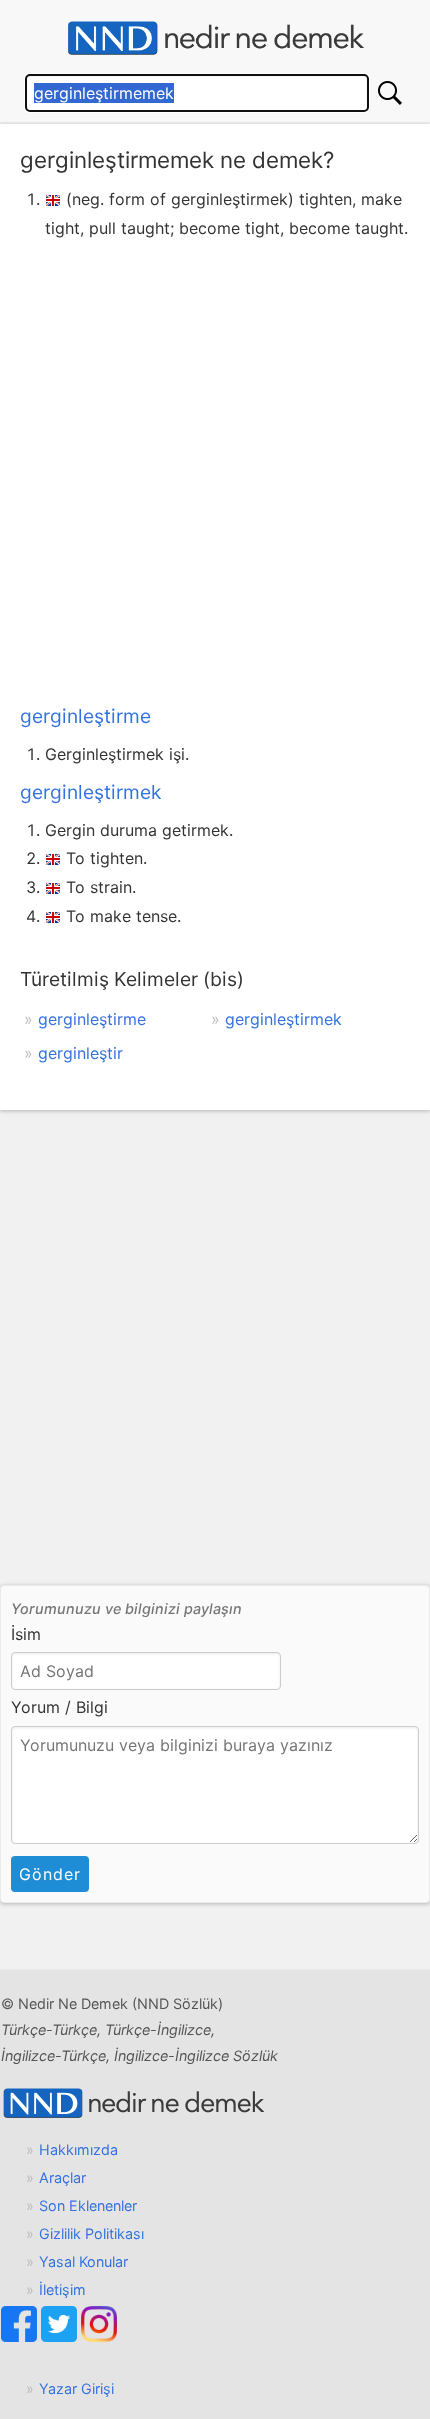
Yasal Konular (83, 2261)
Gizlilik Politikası (91, 2233)
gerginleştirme (85, 716)
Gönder (50, 1874)
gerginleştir (80, 1053)
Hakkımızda (78, 2149)
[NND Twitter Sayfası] (61, 2336)
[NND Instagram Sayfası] (99, 2336)
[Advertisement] (215, 468)
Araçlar (62, 2177)
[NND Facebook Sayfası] (21, 2336)
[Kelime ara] (390, 93)
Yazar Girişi (76, 2388)
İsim (26, 1634)
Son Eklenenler (88, 2205)
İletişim (62, 2289)
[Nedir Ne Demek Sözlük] (215, 38)
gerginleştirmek (90, 792)
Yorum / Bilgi (59, 1707)
